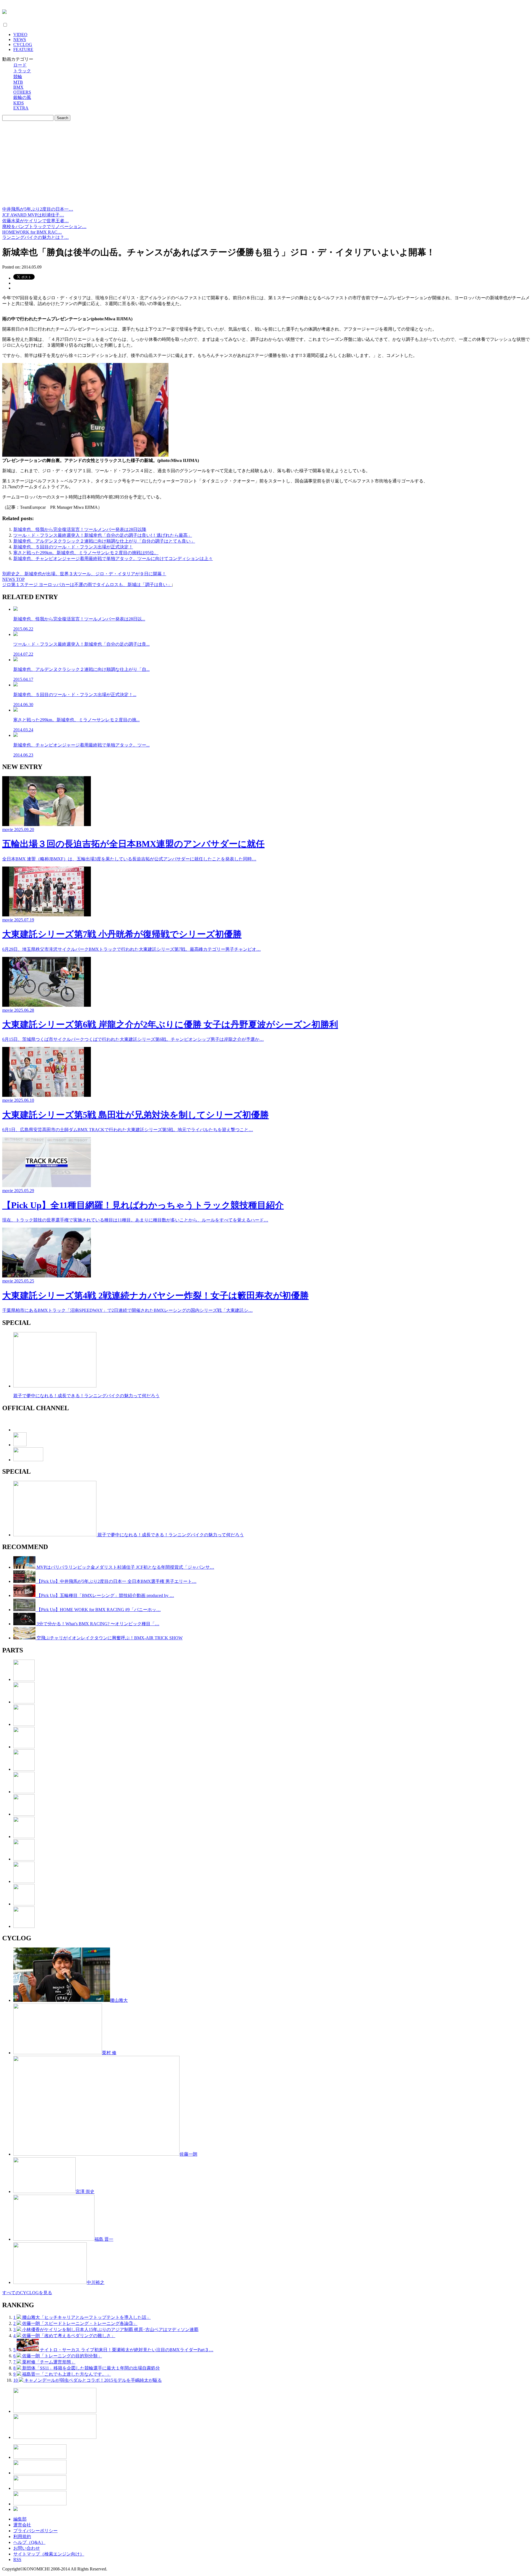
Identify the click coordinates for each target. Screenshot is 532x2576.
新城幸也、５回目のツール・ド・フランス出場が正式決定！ (73, 547)
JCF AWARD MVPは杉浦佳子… (33, 215)
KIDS (19, 103)
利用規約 (22, 2537)
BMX (18, 87)
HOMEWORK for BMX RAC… (32, 232)
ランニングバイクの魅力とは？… (35, 237)
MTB (18, 82)
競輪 (18, 77)
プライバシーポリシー (35, 2531)
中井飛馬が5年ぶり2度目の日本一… (38, 209)
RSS (17, 2560)
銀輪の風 (22, 97)
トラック (22, 71)
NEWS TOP (13, 579)
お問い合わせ (27, 2548)
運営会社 (22, 2525)
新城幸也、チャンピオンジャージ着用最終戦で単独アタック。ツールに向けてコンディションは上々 (113, 559)
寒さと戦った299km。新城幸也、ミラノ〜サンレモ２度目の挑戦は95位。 (86, 553)
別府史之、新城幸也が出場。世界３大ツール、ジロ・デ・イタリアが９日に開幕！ (84, 574)
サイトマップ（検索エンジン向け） (49, 2554)
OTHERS (22, 92)
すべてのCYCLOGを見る (27, 2293)
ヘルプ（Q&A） (29, 2542)
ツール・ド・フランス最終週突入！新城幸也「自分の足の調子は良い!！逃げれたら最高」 (103, 535)
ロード (20, 65)
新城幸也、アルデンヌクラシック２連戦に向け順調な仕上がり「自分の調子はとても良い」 (104, 541)
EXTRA (21, 108)
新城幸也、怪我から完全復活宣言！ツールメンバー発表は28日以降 (80, 529)
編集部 (20, 2519)
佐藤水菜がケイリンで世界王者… (35, 221)
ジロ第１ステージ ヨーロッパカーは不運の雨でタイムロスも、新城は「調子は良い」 (87, 585)
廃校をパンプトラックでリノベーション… (44, 227)
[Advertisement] (266, 165)
